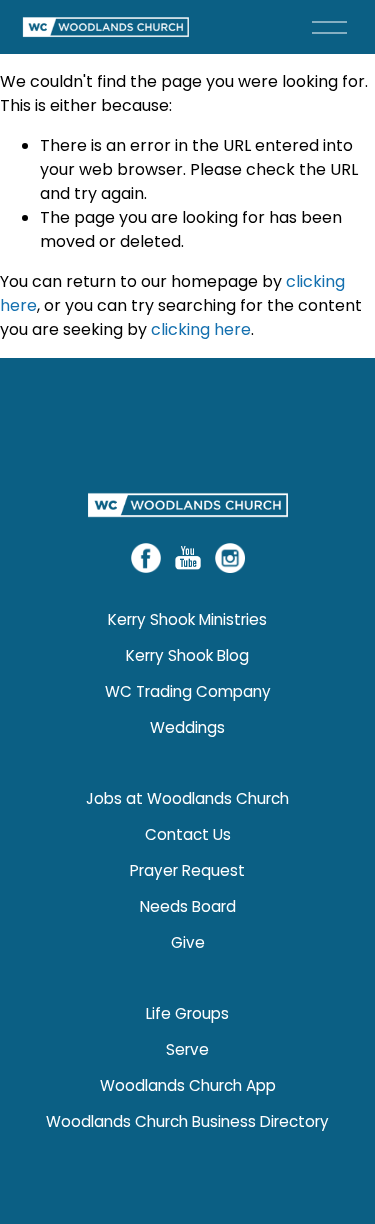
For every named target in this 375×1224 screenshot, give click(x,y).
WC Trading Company (188, 691)
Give (188, 942)
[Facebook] (146, 558)
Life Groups (187, 1013)
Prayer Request (187, 870)
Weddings (187, 727)
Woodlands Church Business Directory (187, 1121)
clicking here (201, 329)
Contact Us (188, 834)
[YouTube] (188, 558)
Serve (187, 1049)
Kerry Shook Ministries (187, 619)
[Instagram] (230, 558)
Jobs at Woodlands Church (187, 798)
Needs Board (188, 906)
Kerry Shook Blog (187, 655)
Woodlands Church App (188, 1085)
